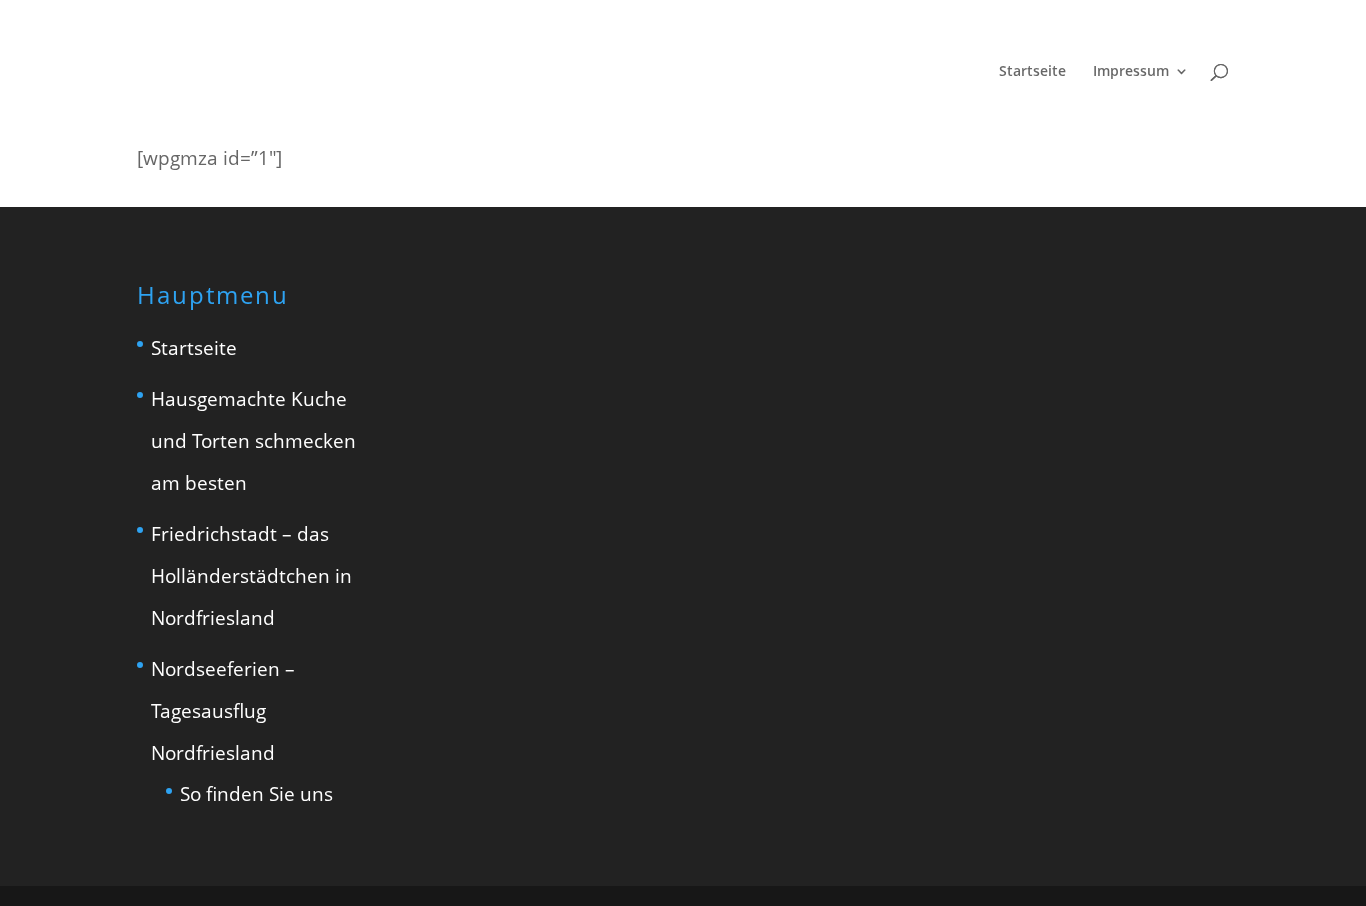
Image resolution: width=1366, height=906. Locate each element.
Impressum (1131, 72)
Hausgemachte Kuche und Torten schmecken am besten (253, 441)
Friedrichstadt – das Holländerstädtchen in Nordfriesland (251, 576)
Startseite (1032, 72)
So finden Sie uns (256, 794)
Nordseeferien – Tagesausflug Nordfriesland (223, 711)
